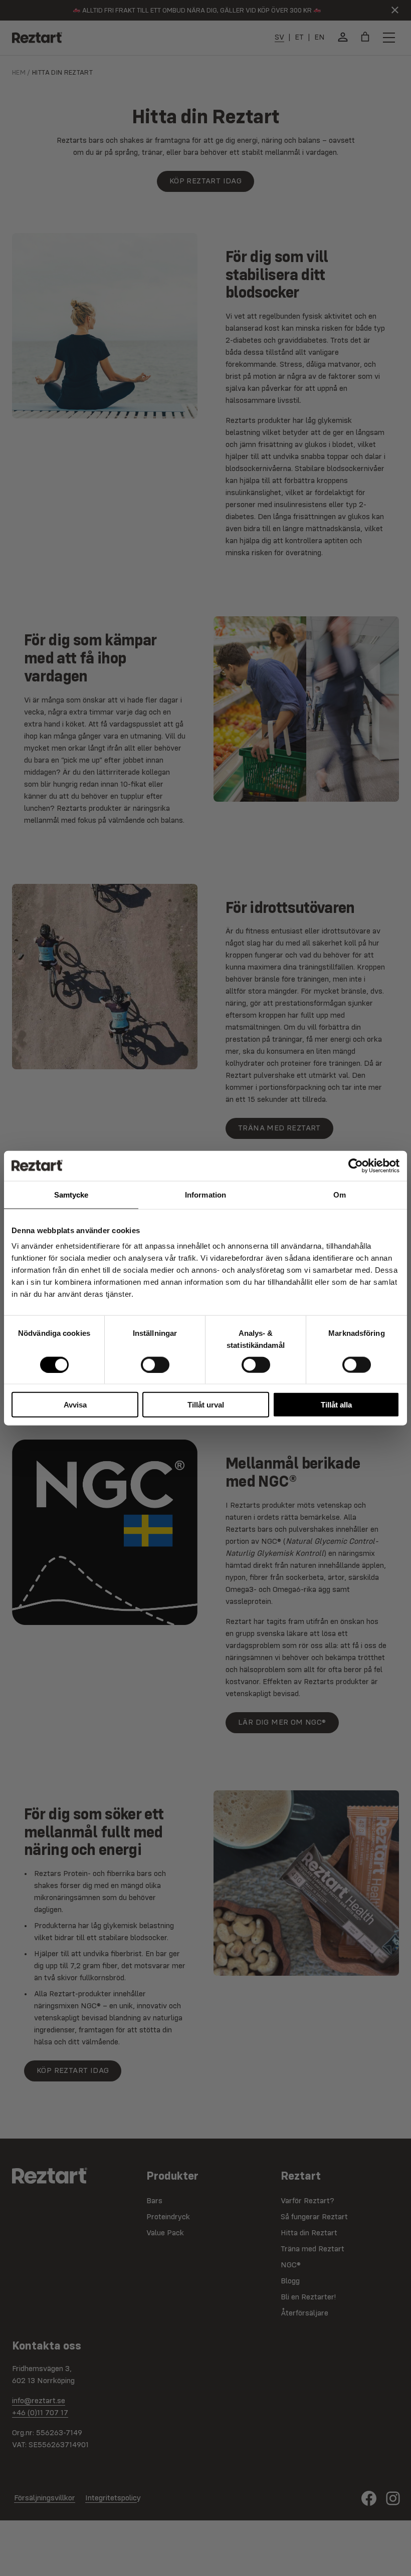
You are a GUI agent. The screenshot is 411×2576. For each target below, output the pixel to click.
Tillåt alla (336, 1405)
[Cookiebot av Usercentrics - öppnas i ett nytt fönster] (356, 1165)
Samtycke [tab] (71, 1194)
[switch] (155, 1364)
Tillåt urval (206, 1405)
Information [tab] (205, 1194)
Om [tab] (340, 1194)
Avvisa (75, 1405)
